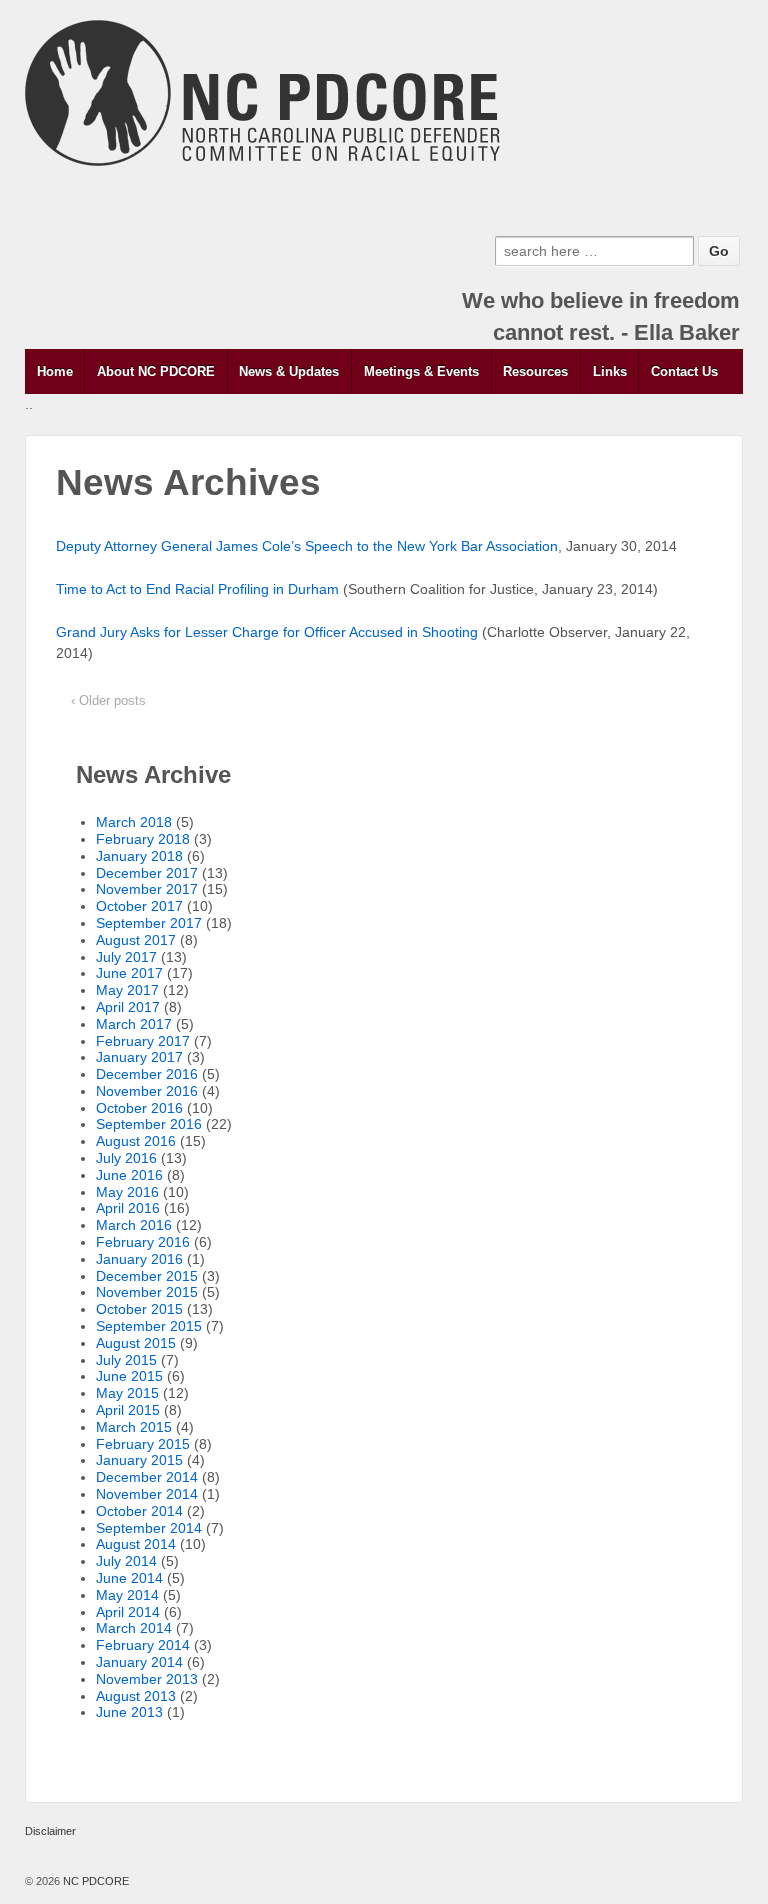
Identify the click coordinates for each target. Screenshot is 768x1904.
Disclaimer (50, 1831)
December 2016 (147, 1074)
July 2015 (126, 1360)
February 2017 (143, 1041)
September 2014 (149, 1528)
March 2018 (134, 822)
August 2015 (136, 1343)
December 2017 (147, 873)
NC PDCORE (94, 1881)
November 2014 (147, 1494)
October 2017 (139, 906)
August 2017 (136, 940)
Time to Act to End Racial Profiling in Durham (197, 589)
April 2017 (128, 1007)
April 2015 (128, 1410)
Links (610, 371)
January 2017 (139, 1057)
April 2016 (128, 1208)
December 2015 (147, 1276)
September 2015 (149, 1326)
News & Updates (289, 371)
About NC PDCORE (156, 371)
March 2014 (134, 1628)
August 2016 (136, 1141)
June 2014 (129, 1578)
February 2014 (143, 1645)
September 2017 (149, 923)
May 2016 (127, 1192)
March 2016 (134, 1225)
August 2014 (136, 1544)
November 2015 (147, 1292)
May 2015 (127, 1393)
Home (55, 371)
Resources (535, 371)
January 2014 (139, 1662)
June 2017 (129, 973)
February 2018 (143, 839)
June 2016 (129, 1175)
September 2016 (149, 1124)
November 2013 (147, 1679)
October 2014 (139, 1511)
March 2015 (134, 1427)
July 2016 (126, 1158)
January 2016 (139, 1259)
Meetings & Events (421, 371)
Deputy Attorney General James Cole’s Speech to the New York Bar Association (307, 546)
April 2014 (128, 1612)
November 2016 (147, 1091)
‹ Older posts (108, 700)
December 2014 (147, 1477)
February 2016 (143, 1242)
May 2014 (127, 1595)
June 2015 (129, 1376)
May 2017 (127, 990)
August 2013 (136, 1696)
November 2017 (147, 889)
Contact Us (684, 371)
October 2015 (139, 1309)
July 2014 (126, 1561)
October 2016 (139, 1108)
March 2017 (134, 1024)
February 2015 (143, 1444)
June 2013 (129, 1712)
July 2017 (126, 957)
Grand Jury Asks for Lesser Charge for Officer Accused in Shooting (267, 632)
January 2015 (139, 1460)
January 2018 (139, 856)
